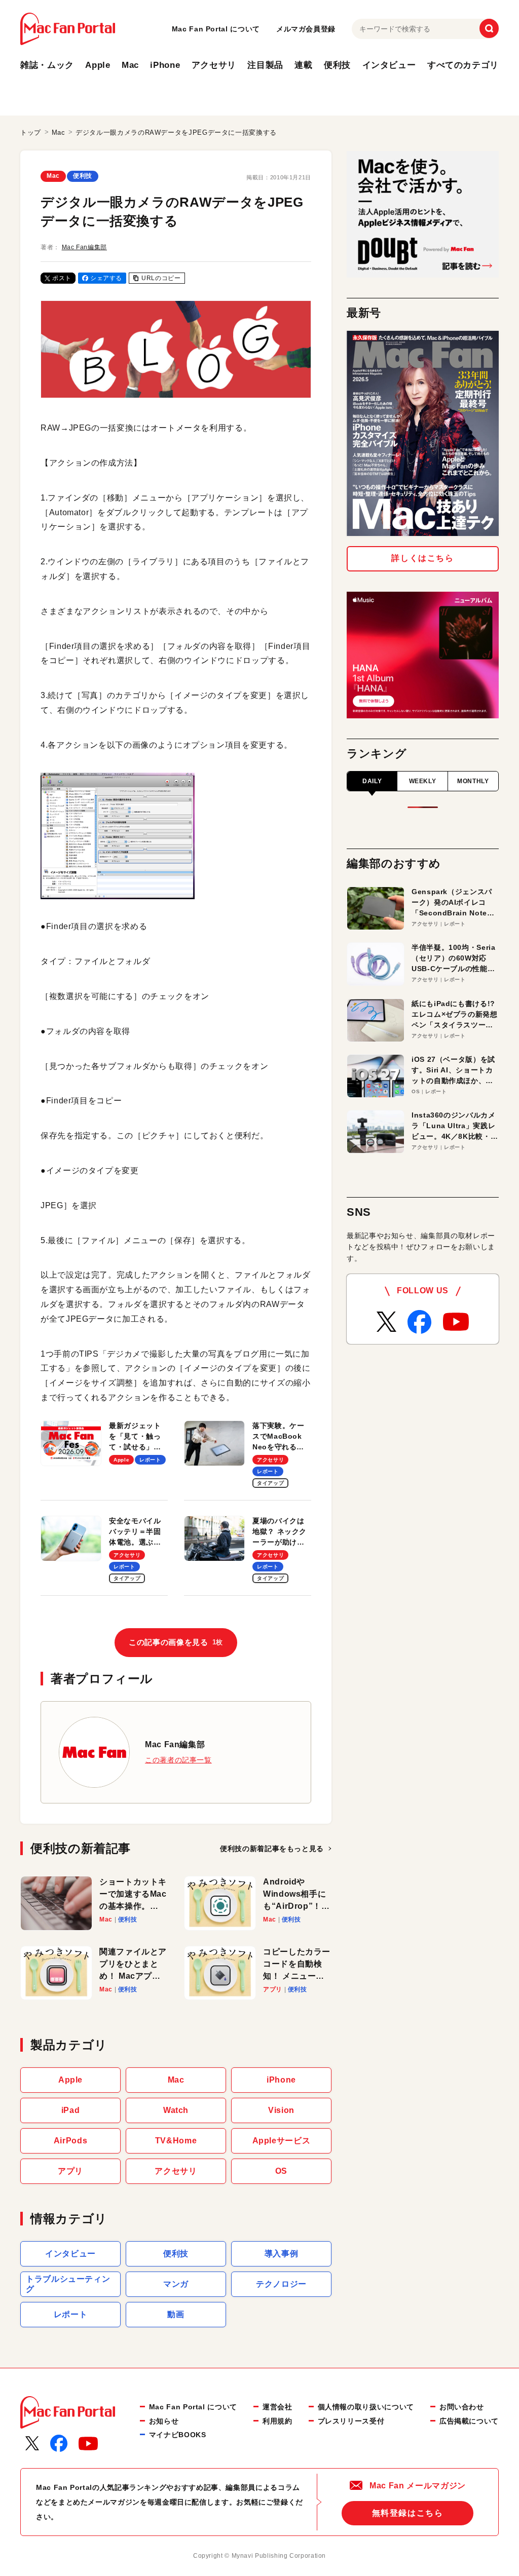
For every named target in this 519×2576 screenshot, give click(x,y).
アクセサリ (214, 65)
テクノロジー (281, 2284)
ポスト (62, 278)
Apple (98, 65)
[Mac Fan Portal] (68, 29)
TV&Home (176, 2141)
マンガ (176, 2284)
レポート (71, 2314)
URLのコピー (161, 278)
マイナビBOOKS (178, 2435)
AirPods (70, 2141)
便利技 (337, 65)
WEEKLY (423, 781)
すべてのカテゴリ (463, 65)
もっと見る (272, 1849)
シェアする (106, 278)
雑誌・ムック (47, 65)
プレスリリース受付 (351, 2421)
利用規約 (277, 2421)
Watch (176, 2110)
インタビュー (389, 65)
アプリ (70, 2171)
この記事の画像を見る (176, 1642)
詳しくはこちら (422, 558)
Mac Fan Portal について (216, 29)
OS (281, 2171)
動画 (176, 2314)
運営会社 (277, 2407)
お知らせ (164, 2421)
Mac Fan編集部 (84, 247)
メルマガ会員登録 (306, 29)
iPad (71, 2110)
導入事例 (282, 2254)
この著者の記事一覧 (178, 1760)
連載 (303, 65)
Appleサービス (282, 2141)
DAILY (372, 781)
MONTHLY (473, 781)
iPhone (165, 65)
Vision (281, 2110)
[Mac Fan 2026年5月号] (423, 433)
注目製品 (265, 65)
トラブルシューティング (68, 2284)
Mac (130, 65)
